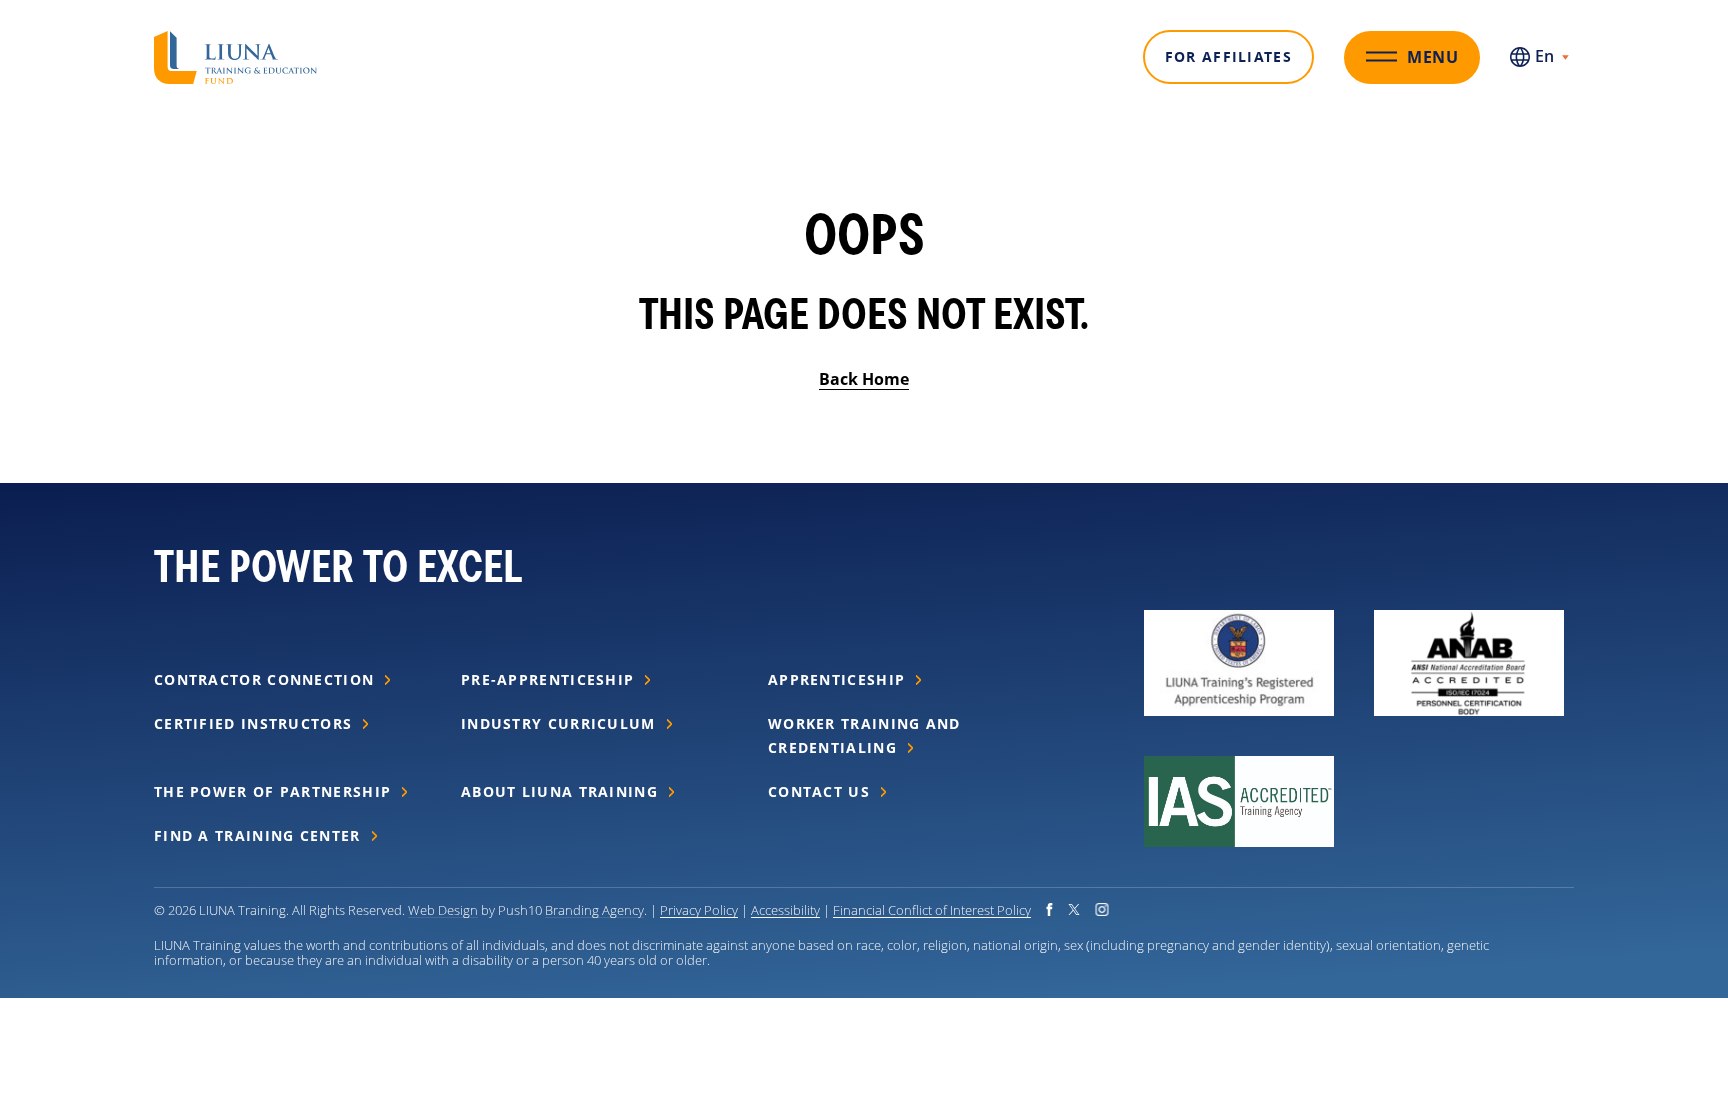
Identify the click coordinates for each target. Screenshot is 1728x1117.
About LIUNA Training (559, 791)
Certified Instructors (253, 723)
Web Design (443, 909)
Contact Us (819, 791)
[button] (235, 43)
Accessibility (785, 909)
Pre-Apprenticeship (547, 679)
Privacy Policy (699, 909)
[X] (1074, 909)
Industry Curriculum (558, 723)
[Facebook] (1049, 909)
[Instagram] (1102, 909)
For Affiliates (1228, 56)
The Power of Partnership (272, 791)
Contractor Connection (264, 679)
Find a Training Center (257, 835)
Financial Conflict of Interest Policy (932, 909)
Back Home (864, 379)
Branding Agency (594, 909)
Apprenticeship (836, 679)
